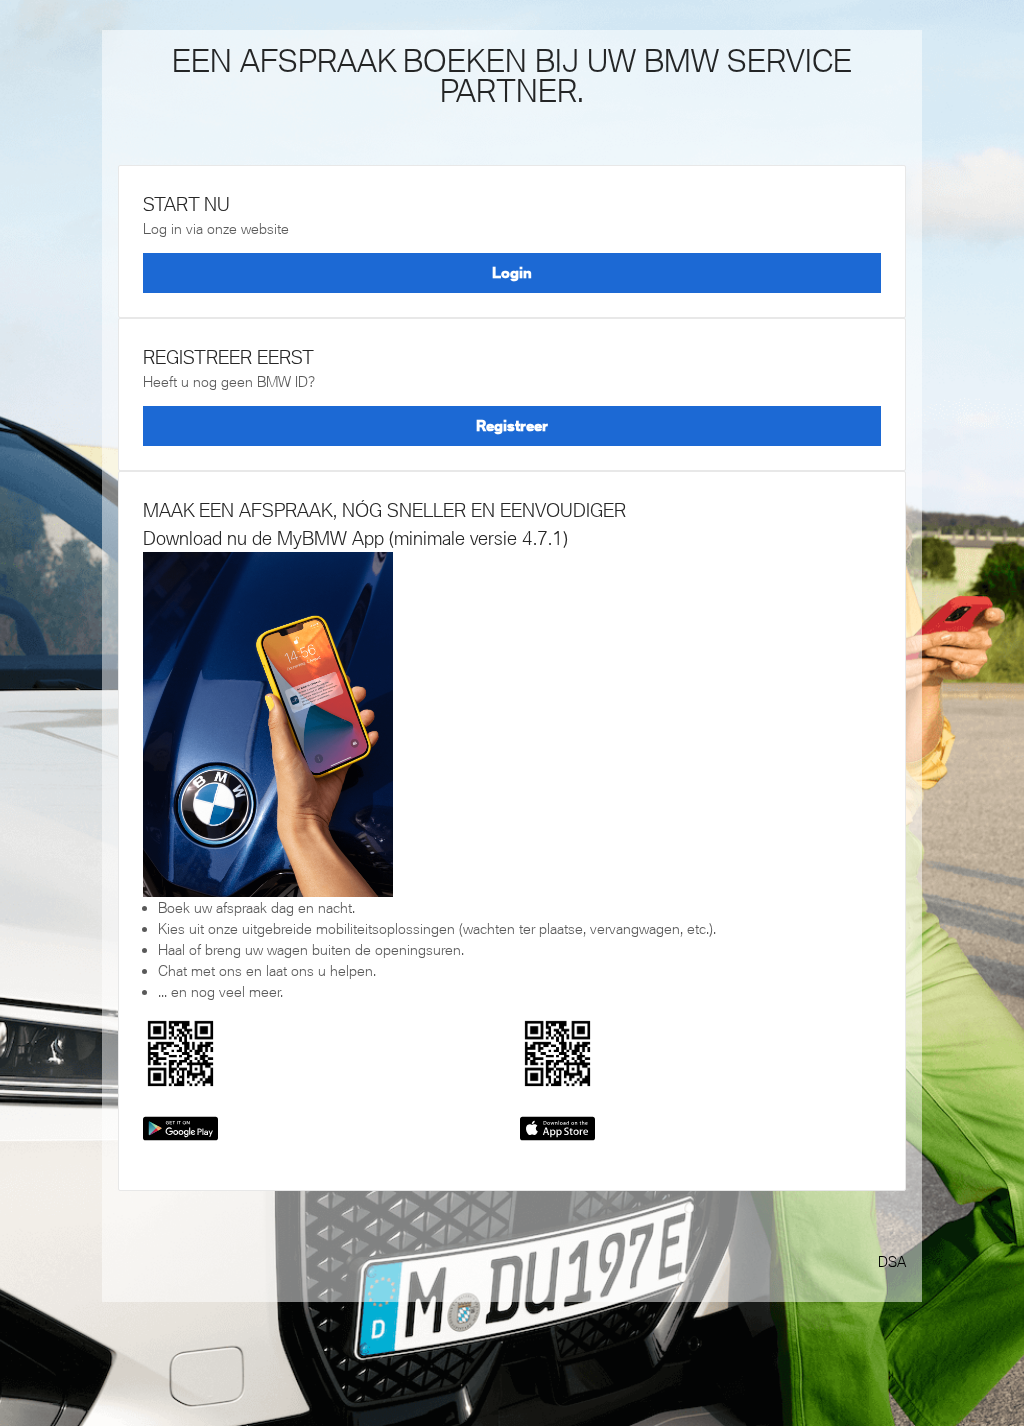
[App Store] (557, 1126)
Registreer (512, 425)
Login (512, 272)
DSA (892, 1261)
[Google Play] (180, 1126)
